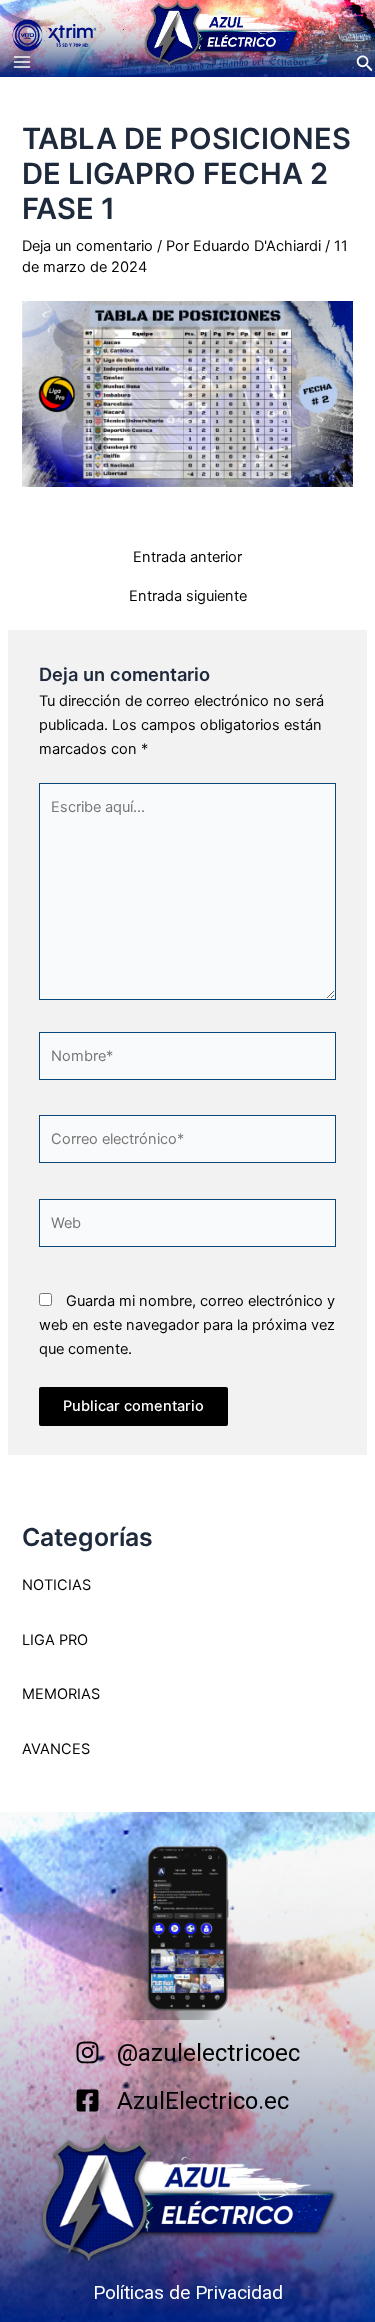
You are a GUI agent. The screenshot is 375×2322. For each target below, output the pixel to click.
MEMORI (51, 1694)
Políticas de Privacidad (188, 2292)
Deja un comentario (87, 246)
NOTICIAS (56, 1585)
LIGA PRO (55, 1640)
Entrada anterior (187, 557)
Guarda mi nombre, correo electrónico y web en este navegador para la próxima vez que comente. (187, 1325)
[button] (365, 63)
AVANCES (56, 1749)
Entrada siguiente (188, 596)
